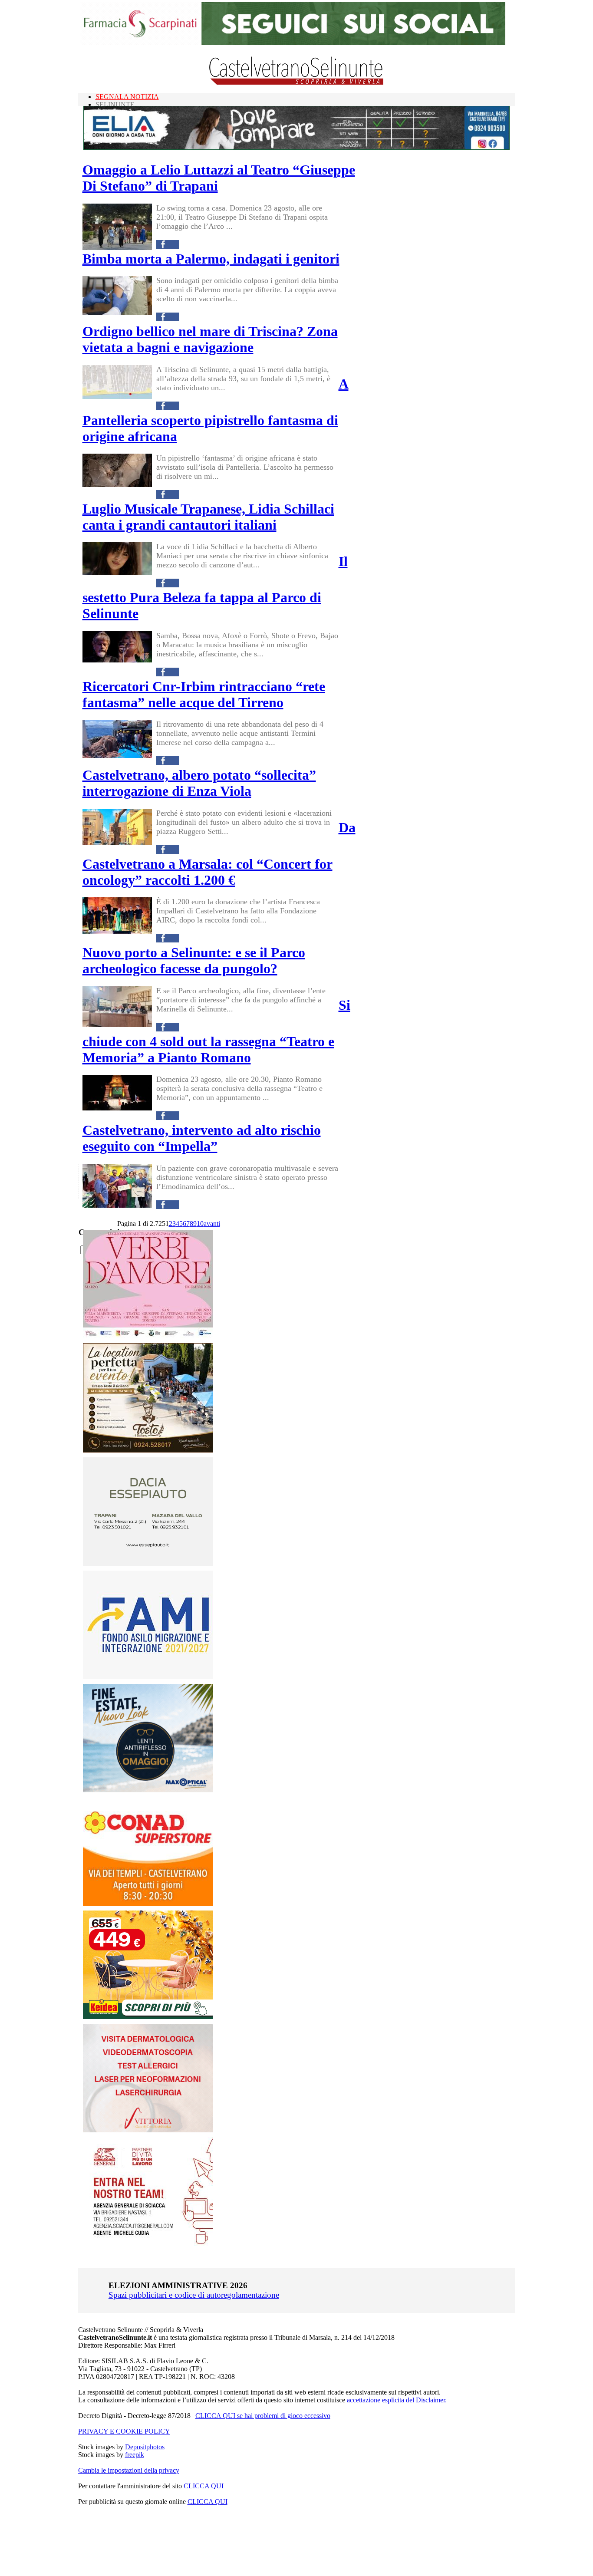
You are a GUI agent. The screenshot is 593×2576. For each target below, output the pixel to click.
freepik (135, 2455)
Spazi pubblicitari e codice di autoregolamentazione (194, 2295)
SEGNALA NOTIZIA (127, 97)
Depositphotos (145, 2447)
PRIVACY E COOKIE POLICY (124, 2431)
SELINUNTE (115, 104)
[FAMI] (148, 1677)
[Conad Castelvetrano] (148, 1903)
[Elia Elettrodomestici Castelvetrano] (296, 147)
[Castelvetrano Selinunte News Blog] (297, 83)
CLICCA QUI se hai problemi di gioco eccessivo (263, 2416)
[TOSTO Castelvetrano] (148, 1450)
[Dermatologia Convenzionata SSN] (148, 2130)
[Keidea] (148, 2017)
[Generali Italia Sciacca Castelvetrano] (148, 2243)
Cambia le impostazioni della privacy (129, 2470)
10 (200, 1224)
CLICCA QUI (204, 2486)
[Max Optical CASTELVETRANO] (148, 1790)
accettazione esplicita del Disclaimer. (397, 2400)
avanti (212, 1224)
